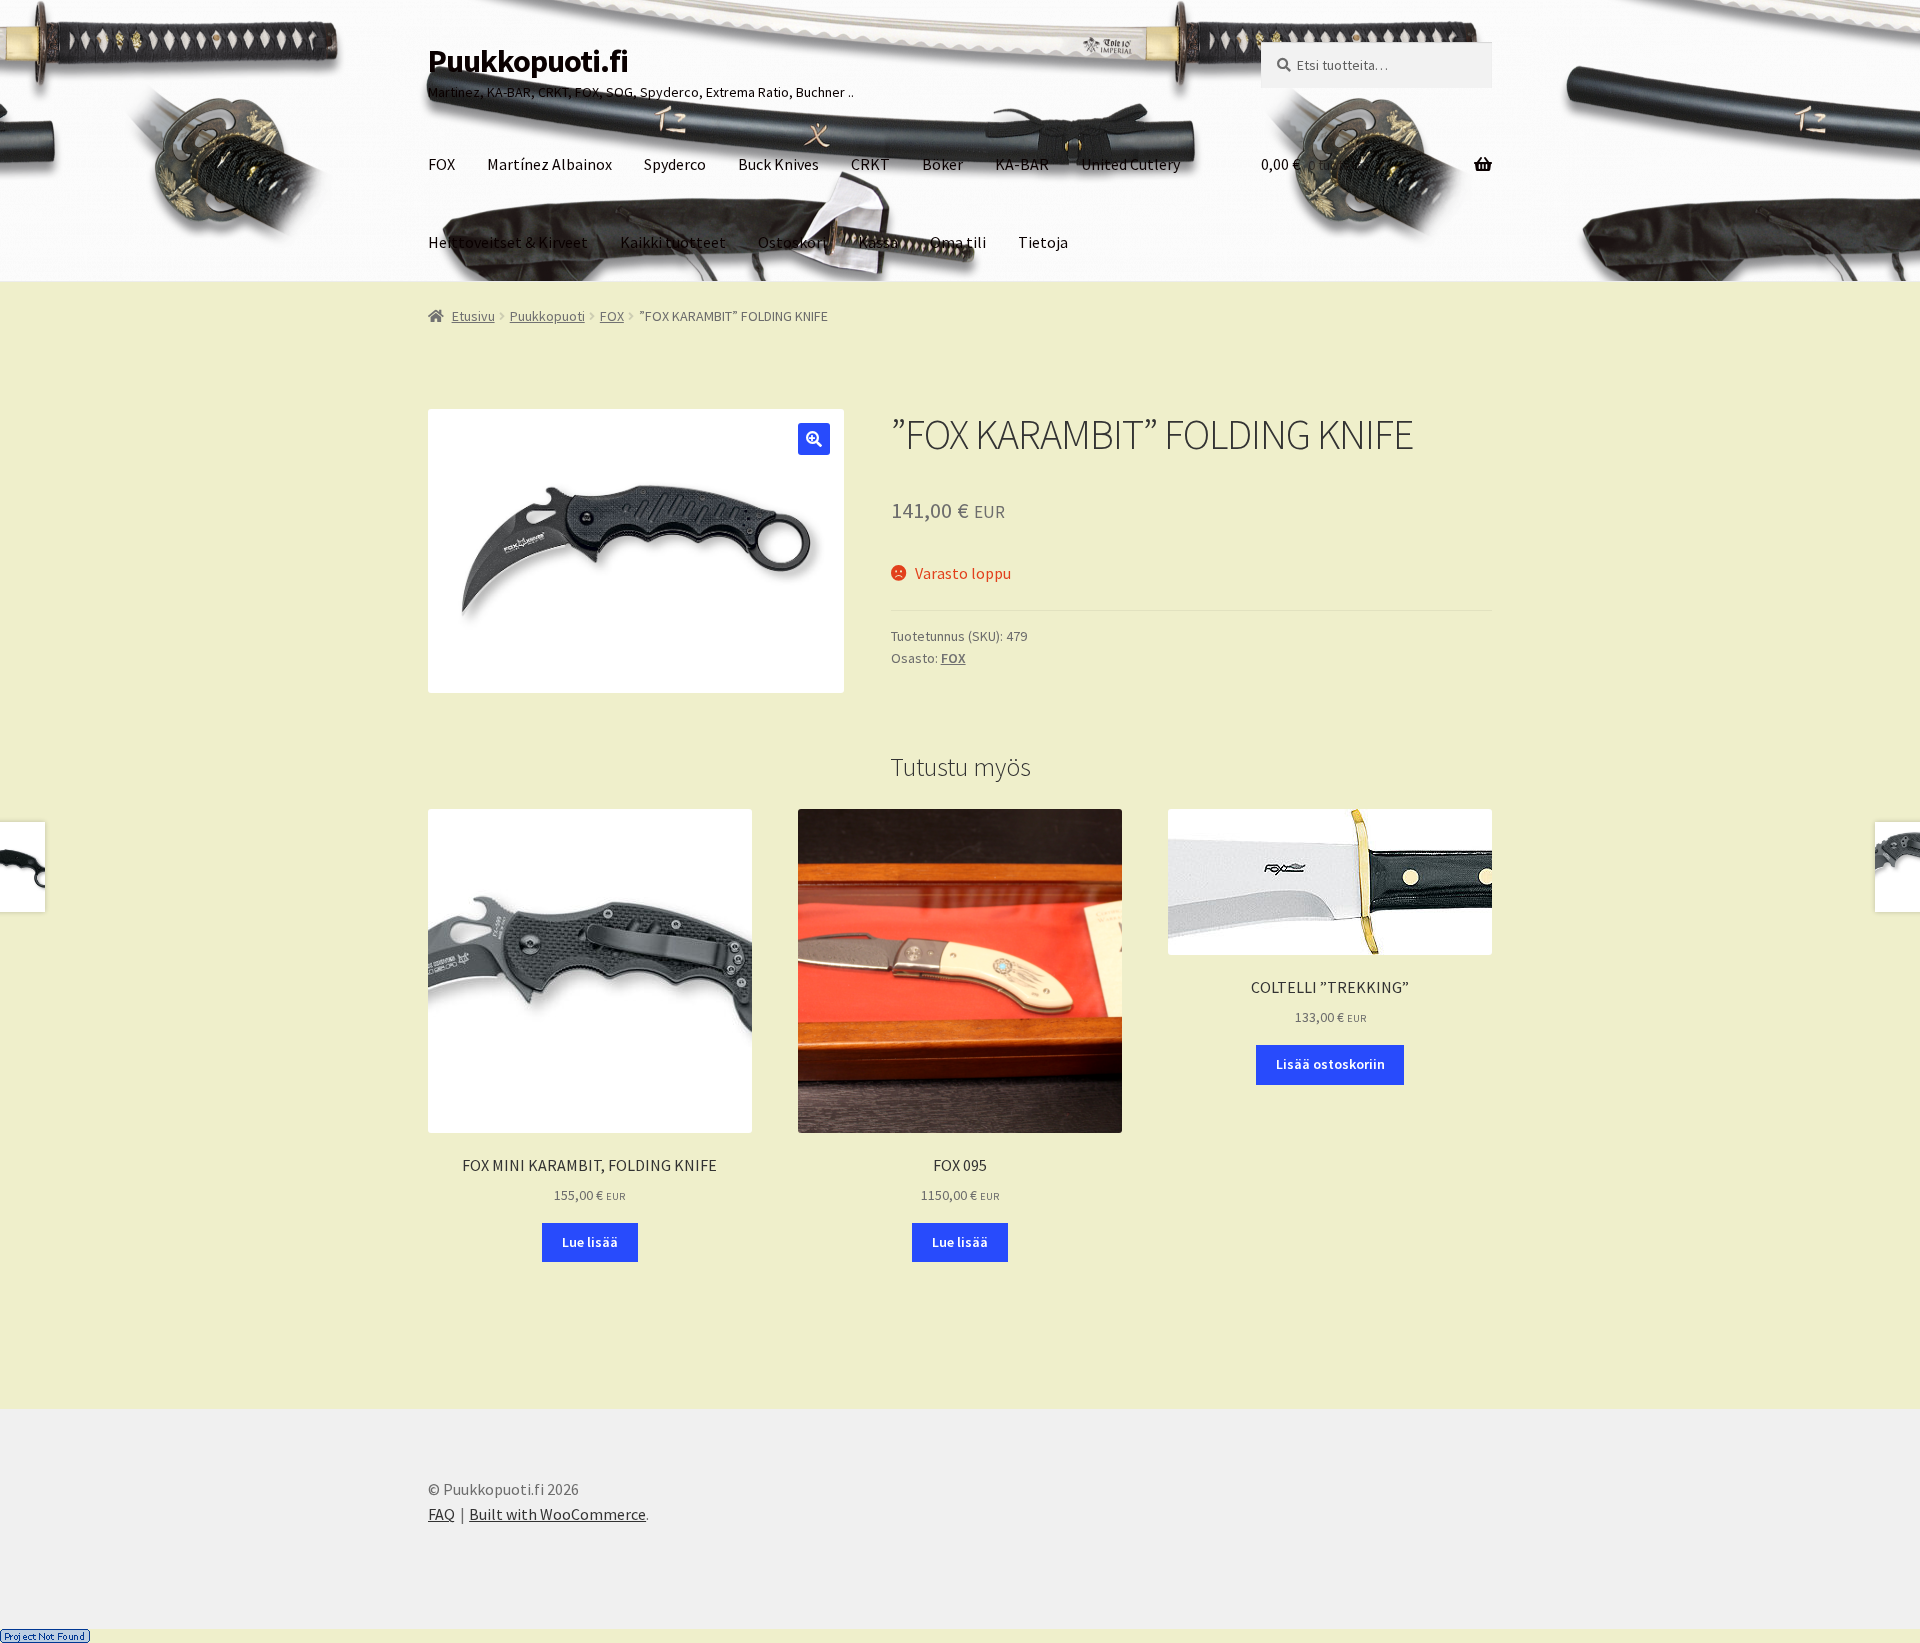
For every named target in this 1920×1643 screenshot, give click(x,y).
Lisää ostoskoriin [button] (1330, 1064)
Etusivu (473, 316)
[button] (814, 439)
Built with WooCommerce (557, 1514)
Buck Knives (778, 164)
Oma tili (958, 242)
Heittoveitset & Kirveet (508, 242)
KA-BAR (1022, 164)
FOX (441, 164)
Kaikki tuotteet (673, 242)
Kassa (878, 242)
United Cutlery (1130, 164)
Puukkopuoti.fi (528, 61)
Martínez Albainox (549, 164)
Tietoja (1043, 242)
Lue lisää (590, 1242)
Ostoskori (792, 242)
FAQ (441, 1514)
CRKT (870, 164)
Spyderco (675, 164)
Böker (942, 164)
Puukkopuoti (547, 316)
